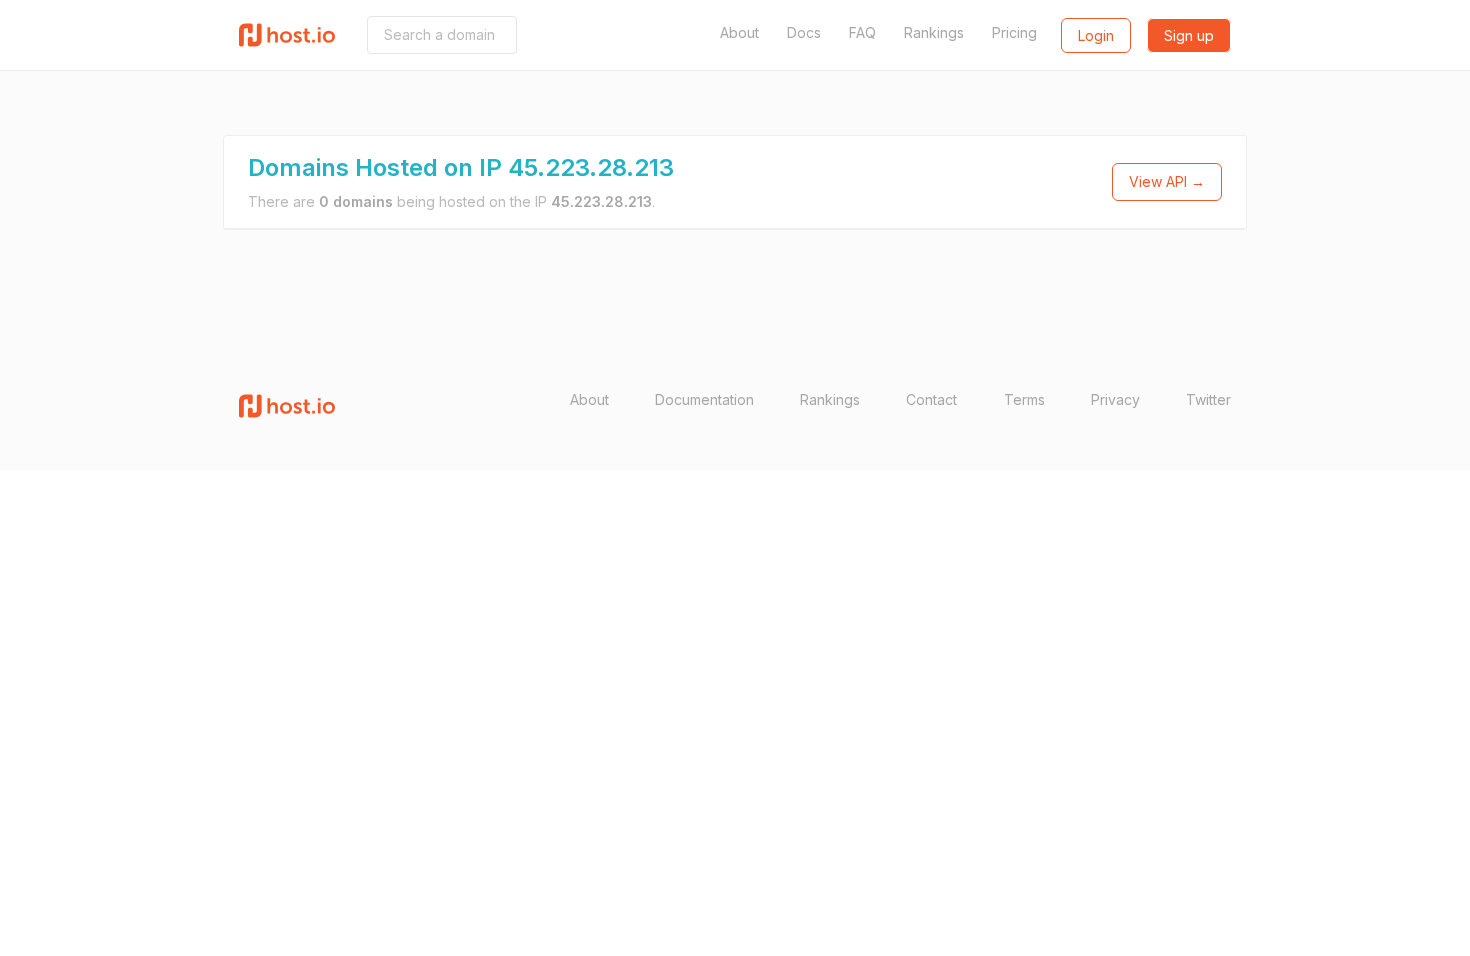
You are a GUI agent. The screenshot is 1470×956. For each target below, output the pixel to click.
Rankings (934, 32)
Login (1096, 35)
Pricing (1014, 32)
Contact (931, 399)
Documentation (704, 399)
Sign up (1189, 35)
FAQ (862, 32)
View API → (1167, 181)
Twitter (1208, 399)
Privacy (1115, 399)
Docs (804, 32)
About (739, 32)
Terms (1024, 399)
